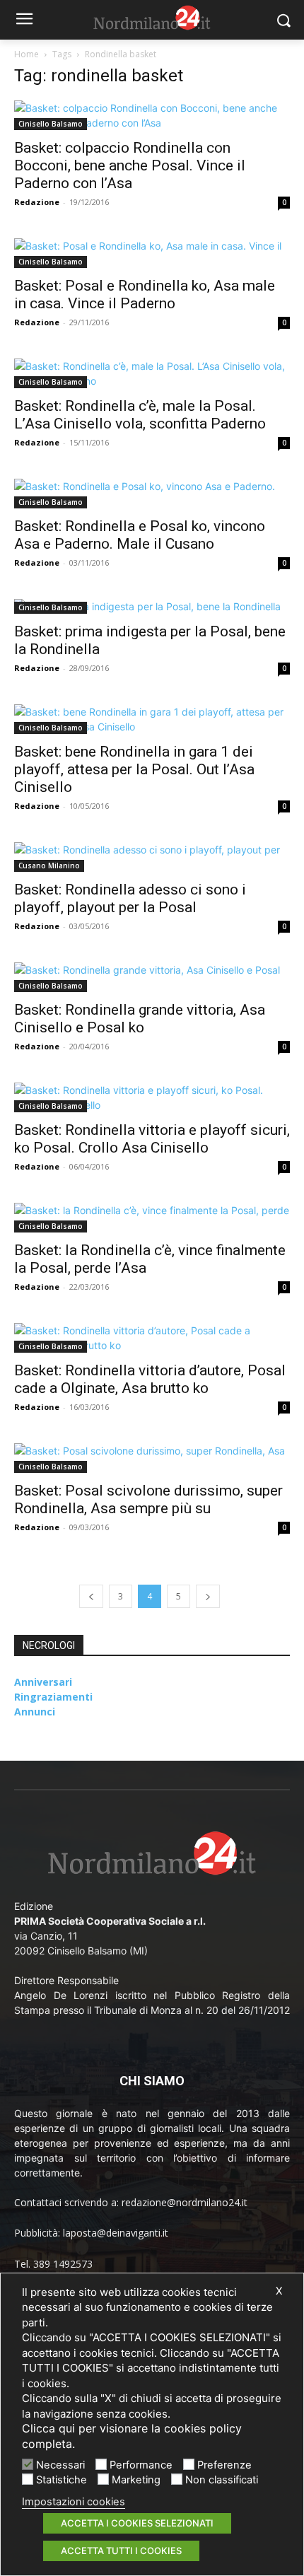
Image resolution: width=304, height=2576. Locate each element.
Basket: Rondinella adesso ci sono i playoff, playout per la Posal (130, 898)
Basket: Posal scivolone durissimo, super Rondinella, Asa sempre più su (148, 1499)
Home (27, 54)
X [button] (279, 2291)
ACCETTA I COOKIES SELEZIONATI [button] (137, 2523)
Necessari (60, 2465)
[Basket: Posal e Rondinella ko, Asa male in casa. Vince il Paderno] (152, 253)
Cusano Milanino (49, 866)
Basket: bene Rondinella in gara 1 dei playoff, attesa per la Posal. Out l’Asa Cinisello (134, 769)
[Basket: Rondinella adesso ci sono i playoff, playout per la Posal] (152, 857)
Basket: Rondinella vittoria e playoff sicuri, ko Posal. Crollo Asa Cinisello (152, 1139)
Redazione (37, 202)
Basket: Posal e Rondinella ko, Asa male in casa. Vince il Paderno (145, 295)
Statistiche (62, 2480)
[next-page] (208, 1596)
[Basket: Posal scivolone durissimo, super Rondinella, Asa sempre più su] (152, 1458)
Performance (141, 2465)
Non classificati (222, 2480)
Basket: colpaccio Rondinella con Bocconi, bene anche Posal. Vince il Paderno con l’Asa (130, 165)
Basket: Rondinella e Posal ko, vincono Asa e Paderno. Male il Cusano (140, 535)
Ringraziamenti (53, 1697)
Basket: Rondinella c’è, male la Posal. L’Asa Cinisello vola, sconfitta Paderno (140, 415)
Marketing (136, 2480)
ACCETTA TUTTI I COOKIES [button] (121, 2551)
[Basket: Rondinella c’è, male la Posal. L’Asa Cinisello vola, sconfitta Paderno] (152, 373)
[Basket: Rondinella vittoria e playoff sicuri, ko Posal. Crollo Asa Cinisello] (152, 1097)
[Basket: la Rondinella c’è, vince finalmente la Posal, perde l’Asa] (152, 1218)
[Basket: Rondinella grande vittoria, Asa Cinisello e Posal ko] (152, 977)
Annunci (35, 1712)
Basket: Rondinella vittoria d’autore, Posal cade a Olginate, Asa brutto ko (150, 1379)
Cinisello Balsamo (51, 124)
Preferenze (224, 2465)
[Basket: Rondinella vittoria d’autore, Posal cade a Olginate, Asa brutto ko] (152, 1338)
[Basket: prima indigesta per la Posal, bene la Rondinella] (152, 606)
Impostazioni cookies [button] (74, 2502)
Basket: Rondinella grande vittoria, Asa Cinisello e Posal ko (140, 1019)
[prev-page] (91, 1596)
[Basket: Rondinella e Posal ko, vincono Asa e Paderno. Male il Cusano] (152, 494)
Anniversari (43, 1682)
